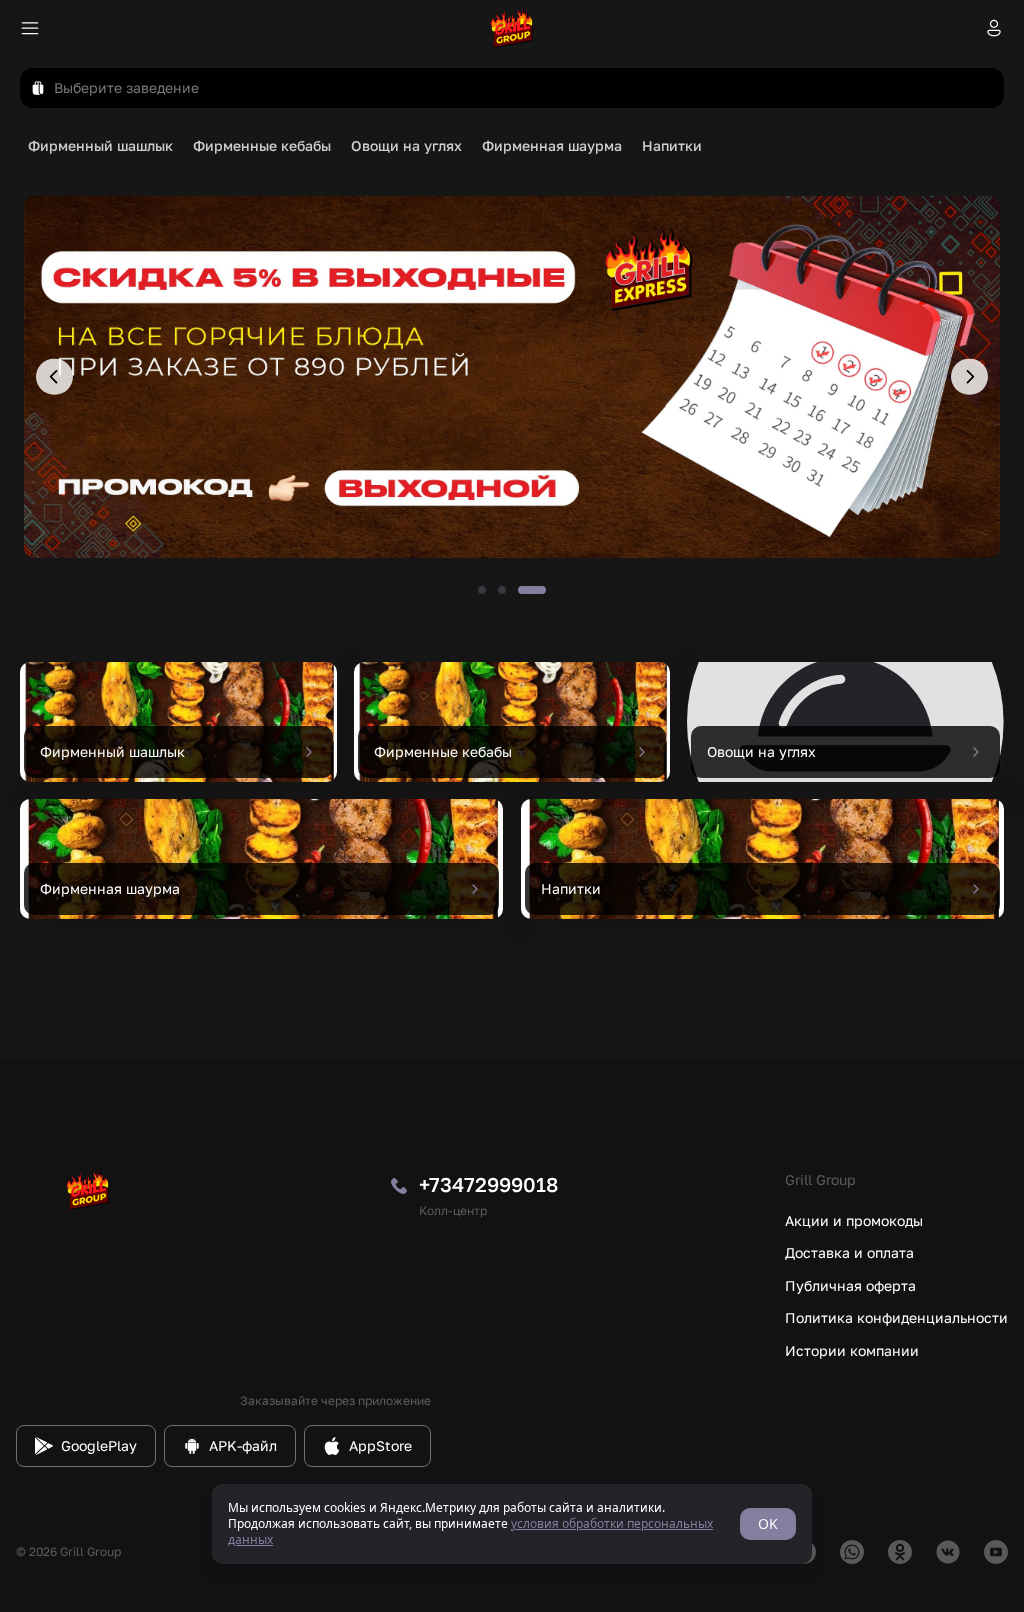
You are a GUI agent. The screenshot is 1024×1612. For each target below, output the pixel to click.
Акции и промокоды (854, 1220)
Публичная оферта (850, 1285)
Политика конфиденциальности (896, 1317)
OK (768, 1523)
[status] (512, 1524)
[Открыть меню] (30, 28)
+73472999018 (488, 1184)
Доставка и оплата (849, 1252)
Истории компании (852, 1350)
